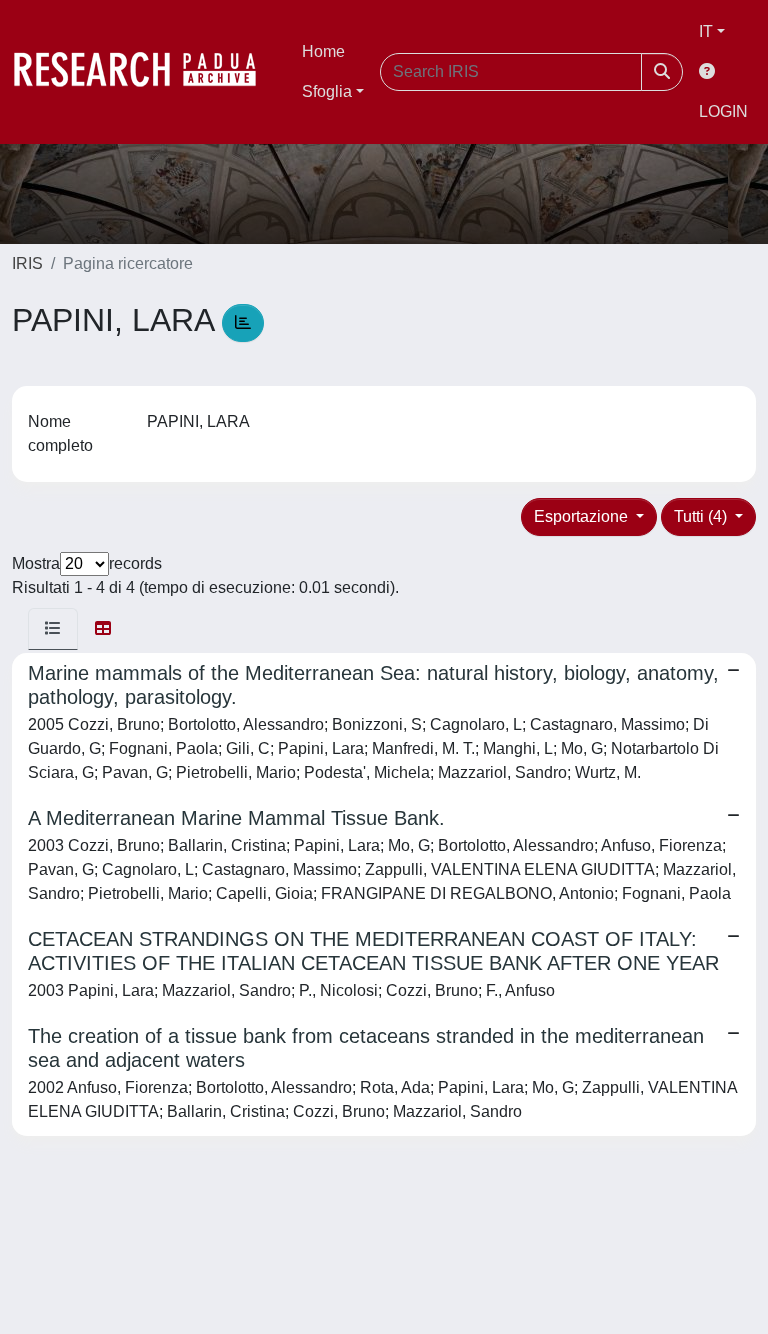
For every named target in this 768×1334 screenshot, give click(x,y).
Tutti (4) (702, 516)
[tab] (53, 629)
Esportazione (583, 516)
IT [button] (706, 31)
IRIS (27, 263)
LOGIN (723, 111)
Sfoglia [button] (327, 91)
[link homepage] (145, 72)
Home (323, 51)
